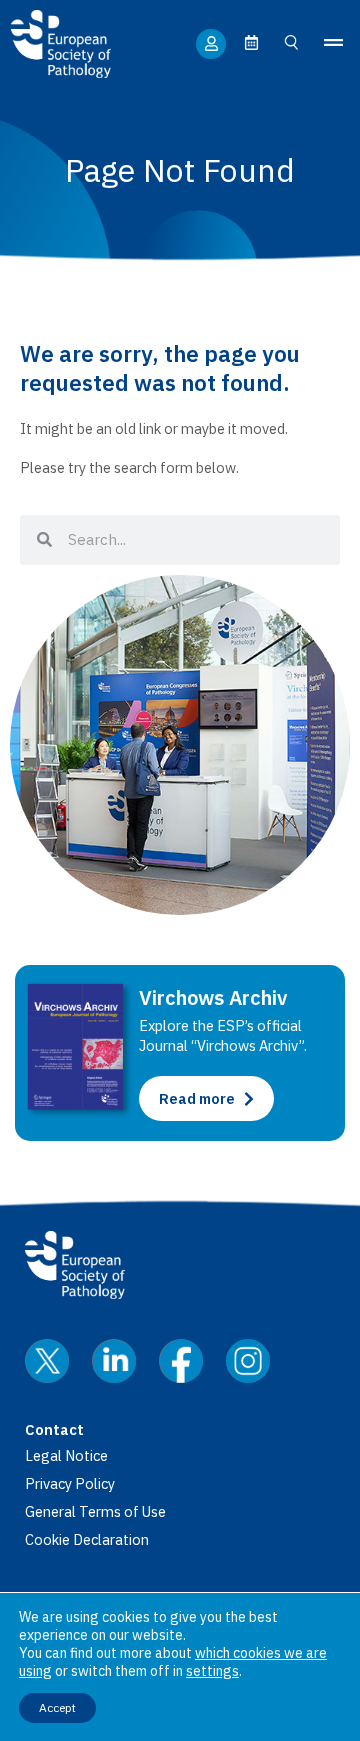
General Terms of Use (95, 1511)
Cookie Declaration (87, 1539)
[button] (333, 43)
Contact (54, 1429)
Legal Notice (66, 1455)
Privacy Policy (70, 1483)
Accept (57, 1707)
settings (212, 1671)
